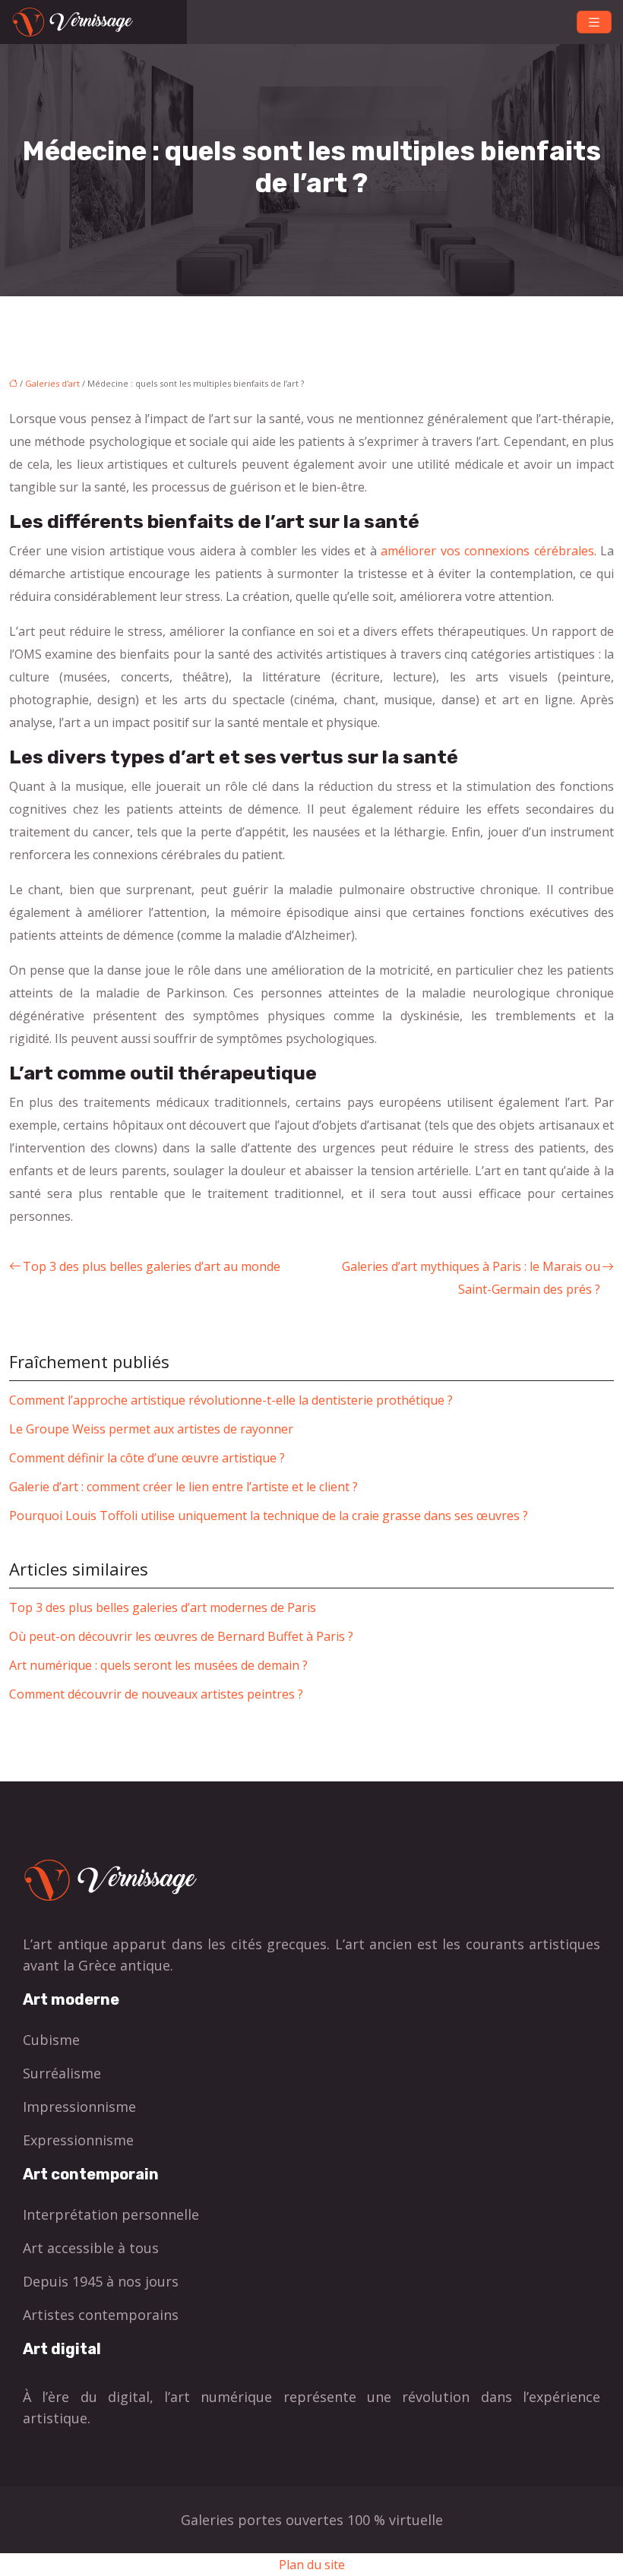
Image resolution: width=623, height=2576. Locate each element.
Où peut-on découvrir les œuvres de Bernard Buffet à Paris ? (181, 1636)
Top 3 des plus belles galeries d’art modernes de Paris (163, 1607)
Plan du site (312, 2565)
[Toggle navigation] (594, 22)
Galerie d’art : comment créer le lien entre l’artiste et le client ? (183, 1487)
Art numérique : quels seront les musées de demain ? (158, 1665)
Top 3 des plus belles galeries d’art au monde (152, 1266)
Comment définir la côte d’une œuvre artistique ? (147, 1458)
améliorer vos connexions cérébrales (487, 551)
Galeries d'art (52, 383)
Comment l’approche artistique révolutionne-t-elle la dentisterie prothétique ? (231, 1400)
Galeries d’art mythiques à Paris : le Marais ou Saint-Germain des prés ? (471, 1278)
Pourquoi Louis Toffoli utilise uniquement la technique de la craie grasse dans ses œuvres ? (269, 1516)
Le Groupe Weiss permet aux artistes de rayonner (151, 1429)
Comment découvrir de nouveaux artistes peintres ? (156, 1694)
